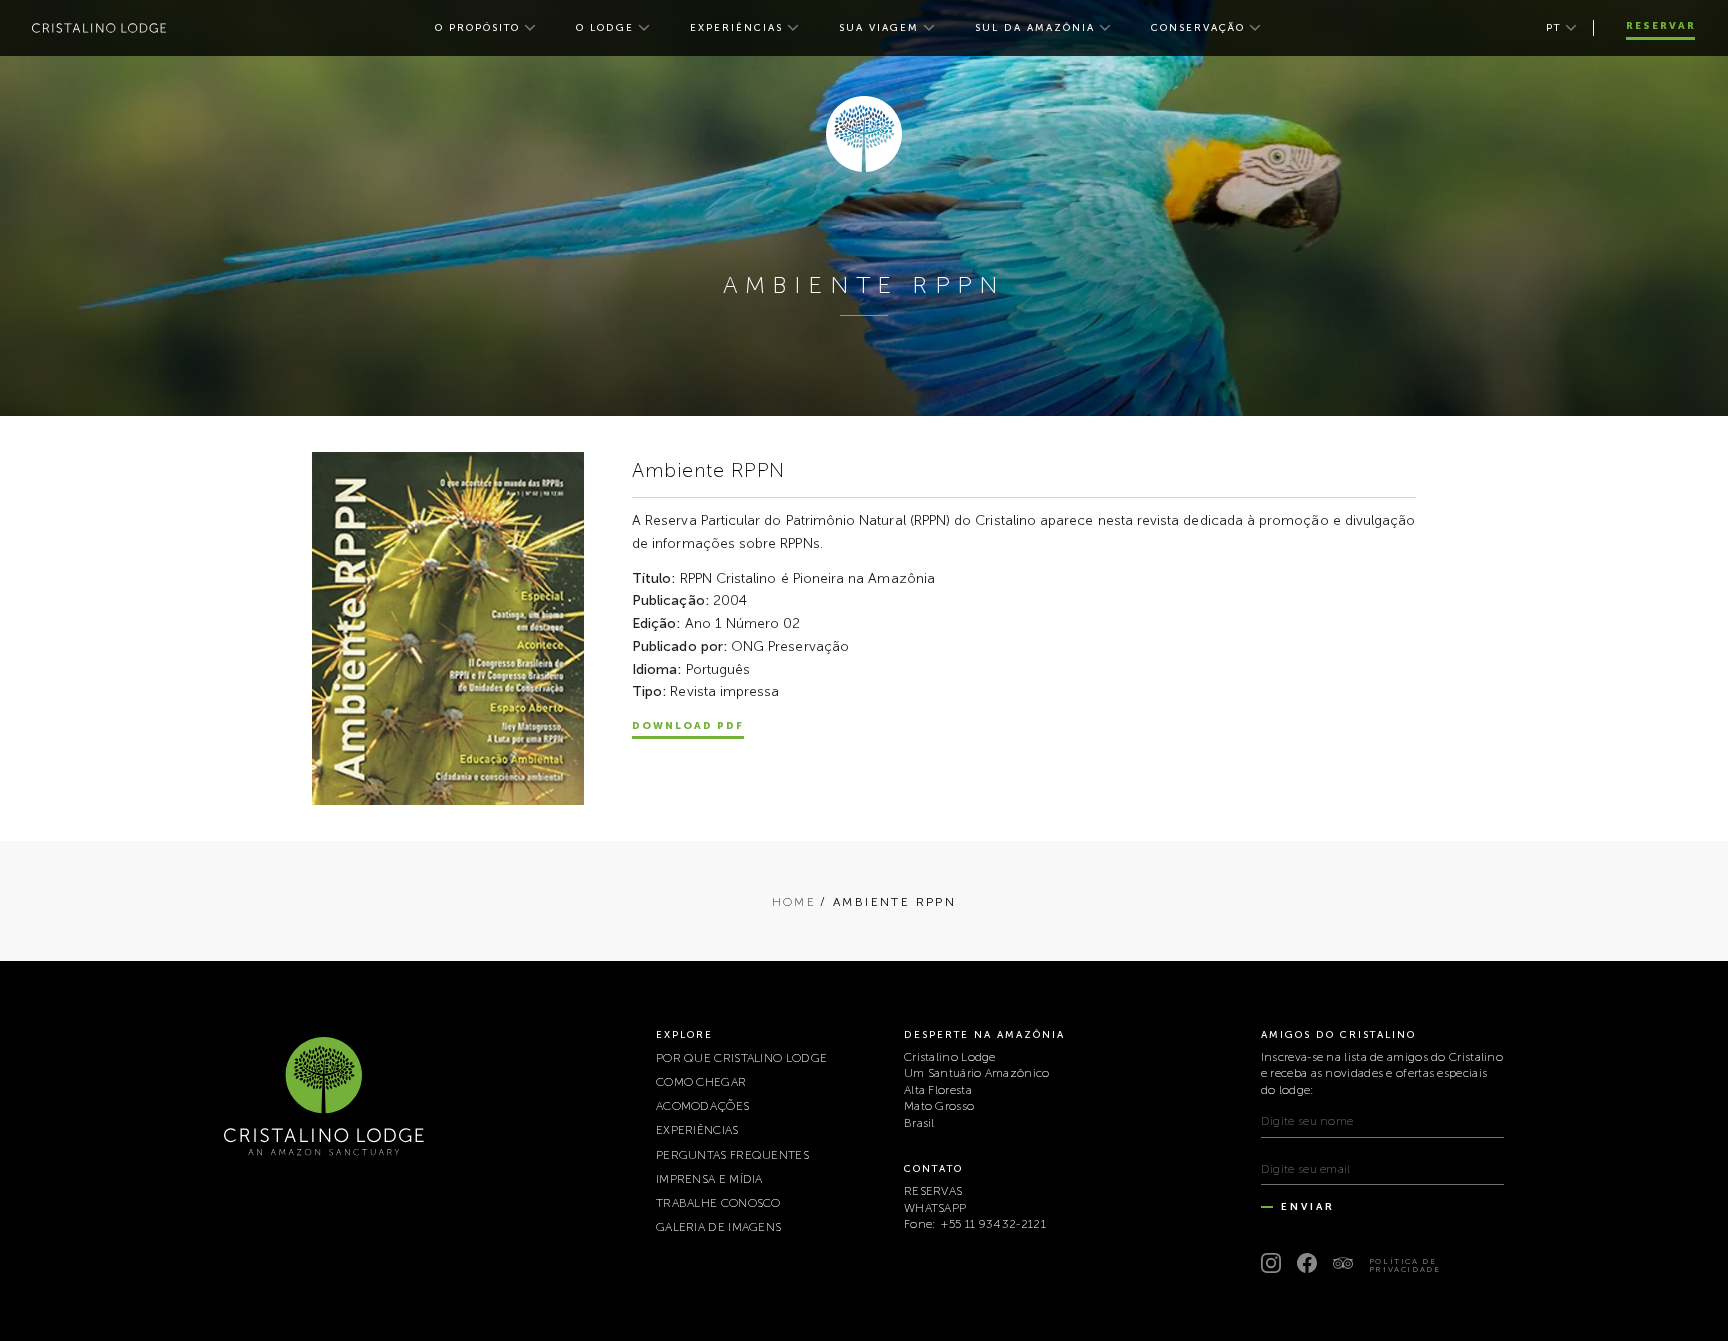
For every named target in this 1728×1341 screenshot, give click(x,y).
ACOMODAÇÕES (702, 1106)
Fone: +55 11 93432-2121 (975, 1224)
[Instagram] (1271, 1263)
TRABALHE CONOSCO (718, 1203)
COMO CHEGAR (701, 1082)
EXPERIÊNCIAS (736, 28)
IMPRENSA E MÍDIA (709, 1179)
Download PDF (688, 726)
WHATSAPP (935, 1208)
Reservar (1661, 26)
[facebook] (1307, 1263)
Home (794, 902)
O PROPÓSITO (477, 28)
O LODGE (605, 28)
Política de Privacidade (1405, 1265)
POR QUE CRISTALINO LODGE (741, 1058)
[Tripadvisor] (1343, 1263)
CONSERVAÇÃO (1198, 28)
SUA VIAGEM (879, 28)
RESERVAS (933, 1191)
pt (1553, 28)
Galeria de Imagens (718, 1227)
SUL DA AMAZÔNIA (1035, 28)
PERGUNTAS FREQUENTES (732, 1155)
